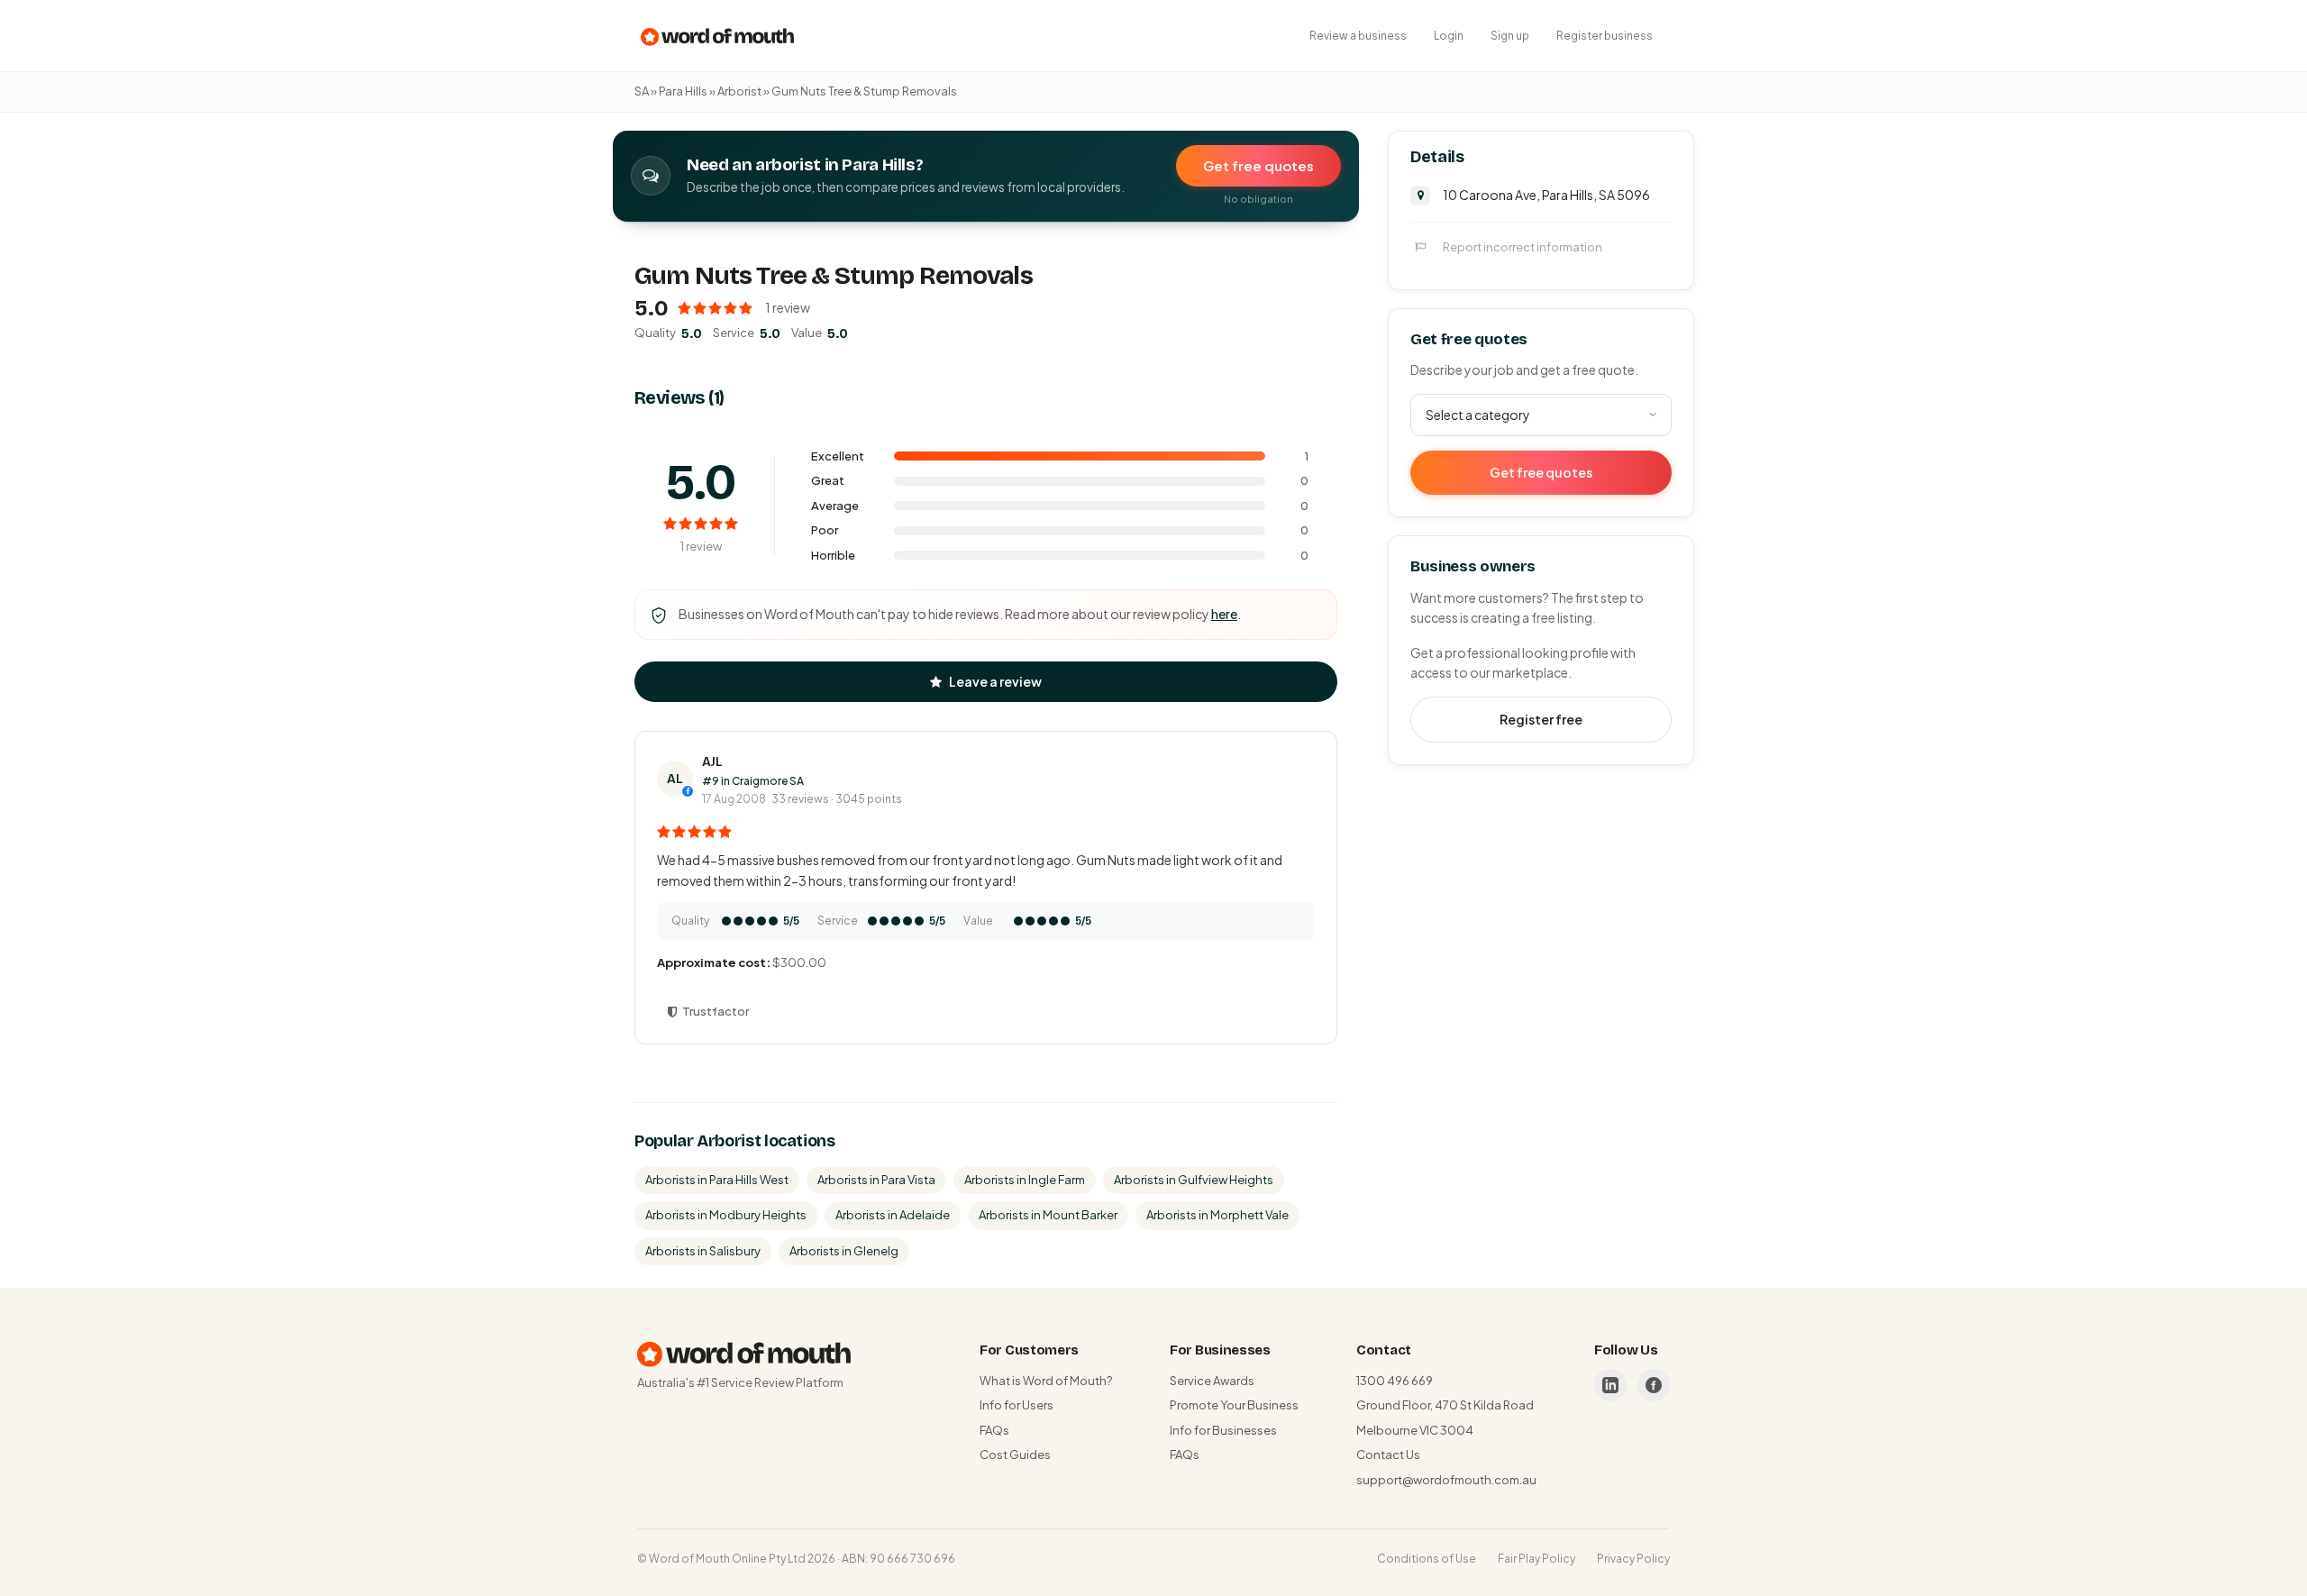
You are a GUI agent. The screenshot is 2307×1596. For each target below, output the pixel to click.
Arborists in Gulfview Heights (1194, 1180)
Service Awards (1212, 1381)
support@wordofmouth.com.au (1446, 1480)
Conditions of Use (1427, 1559)
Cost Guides (1015, 1455)
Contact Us (1388, 1455)
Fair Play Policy (1536, 1559)
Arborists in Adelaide (893, 1215)
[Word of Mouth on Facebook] (1654, 1385)
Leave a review (995, 681)
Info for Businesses (1223, 1430)
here (1224, 614)
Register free (1541, 719)
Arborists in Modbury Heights (726, 1215)
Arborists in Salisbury (703, 1251)
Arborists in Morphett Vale (1217, 1215)
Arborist (739, 91)
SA (642, 91)
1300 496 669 (1395, 1381)
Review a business (1358, 36)
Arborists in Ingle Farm (1025, 1180)
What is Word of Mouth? (1046, 1381)
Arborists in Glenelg (844, 1251)
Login (1449, 36)
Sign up (1510, 36)
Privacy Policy (1633, 1559)
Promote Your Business (1234, 1405)
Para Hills (683, 91)
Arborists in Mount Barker (1048, 1215)
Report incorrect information (1523, 246)
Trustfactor (716, 1011)
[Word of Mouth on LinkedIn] (1610, 1385)
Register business (1605, 36)
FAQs (994, 1430)
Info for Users (1017, 1405)
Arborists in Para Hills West (717, 1180)
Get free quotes (1258, 165)
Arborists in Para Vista (876, 1180)
